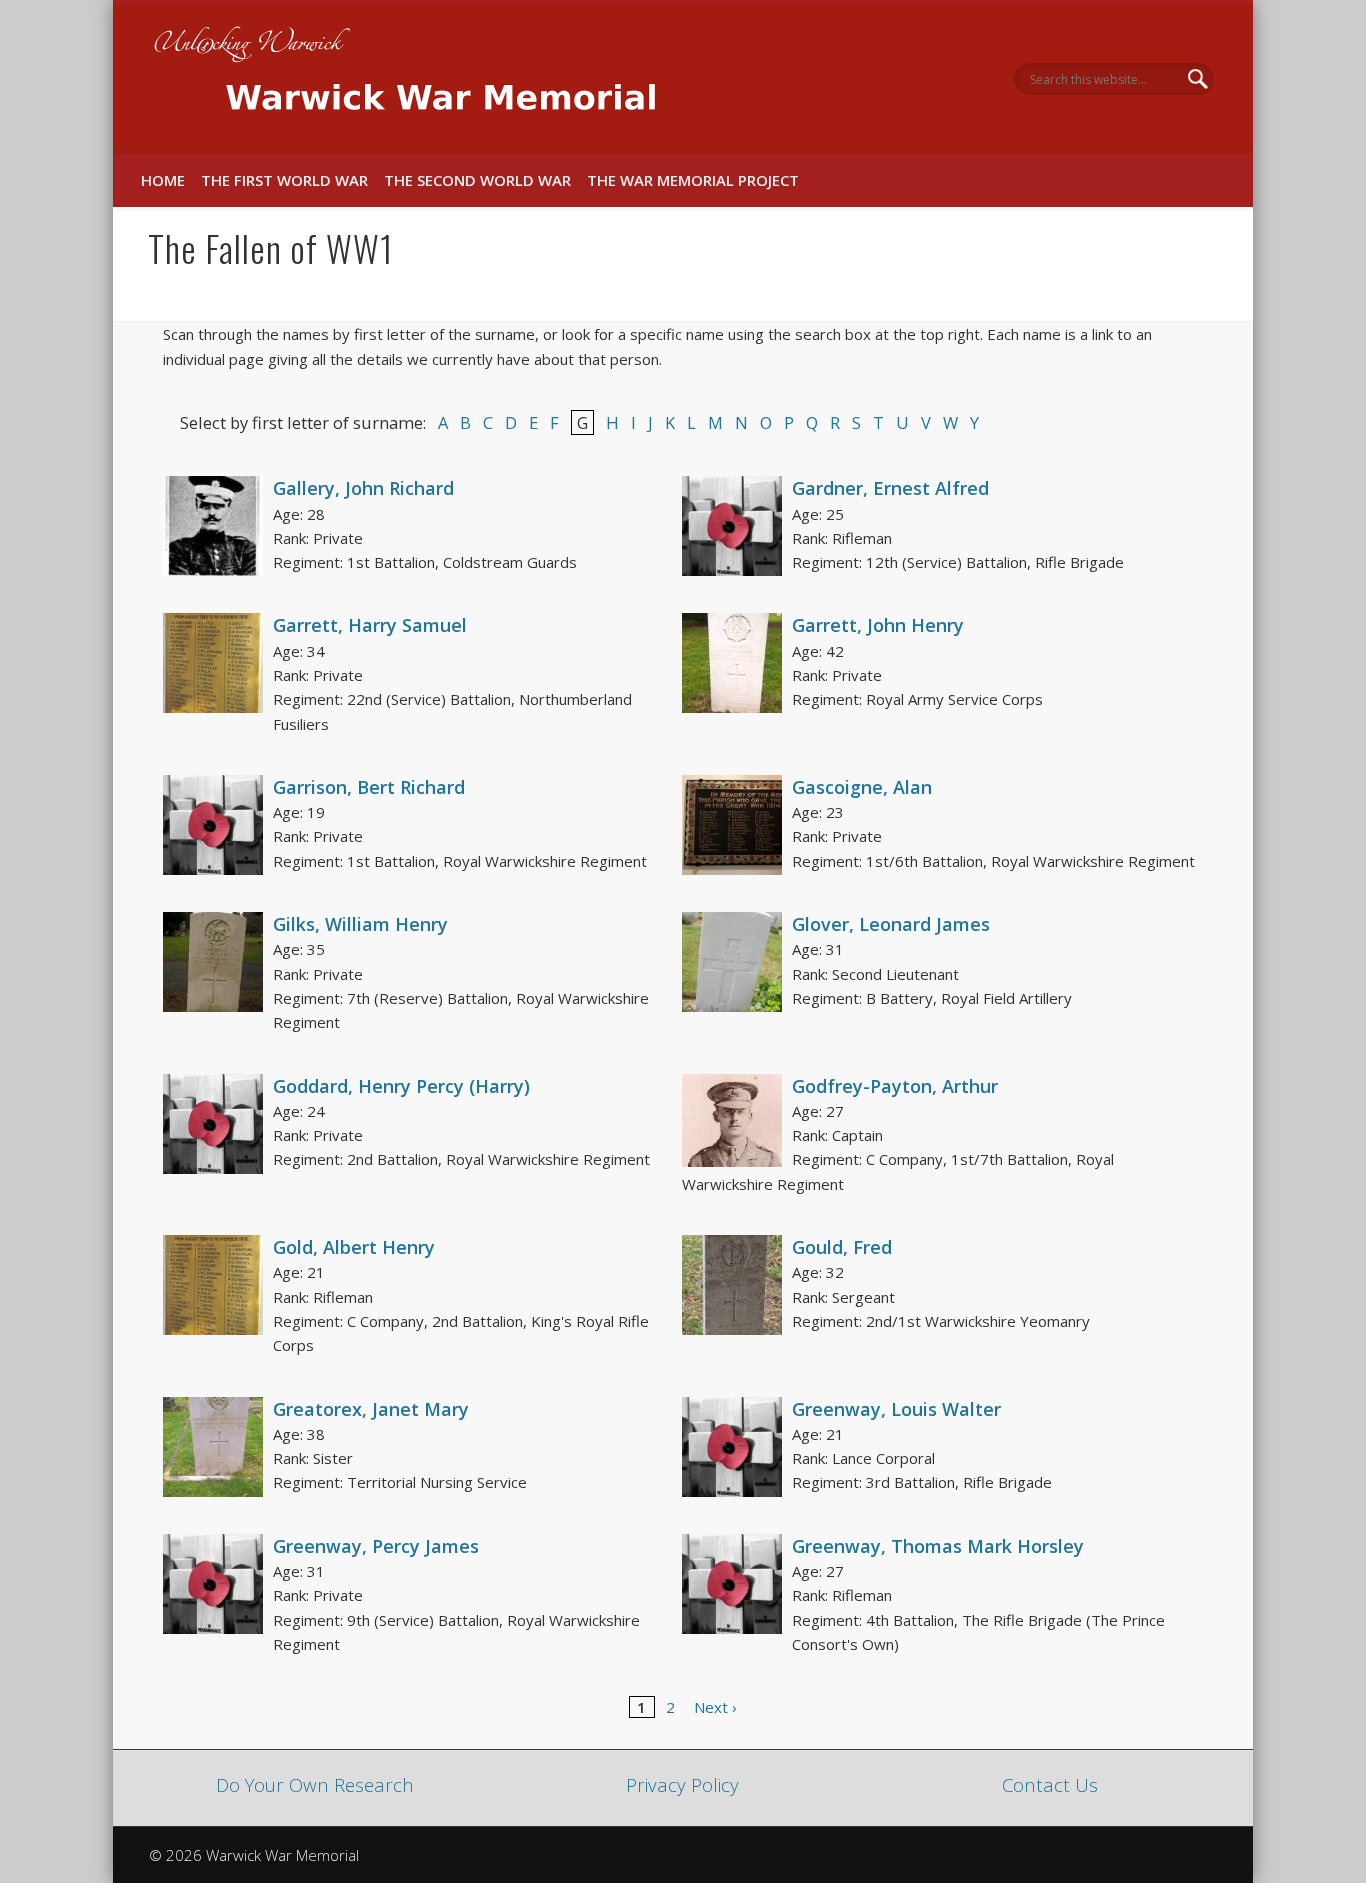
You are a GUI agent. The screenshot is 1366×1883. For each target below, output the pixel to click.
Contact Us (1050, 1784)
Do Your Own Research (315, 1784)
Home (163, 180)
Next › (715, 1707)
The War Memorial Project (693, 180)
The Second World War (477, 180)
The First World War (284, 180)
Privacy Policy (682, 1784)
